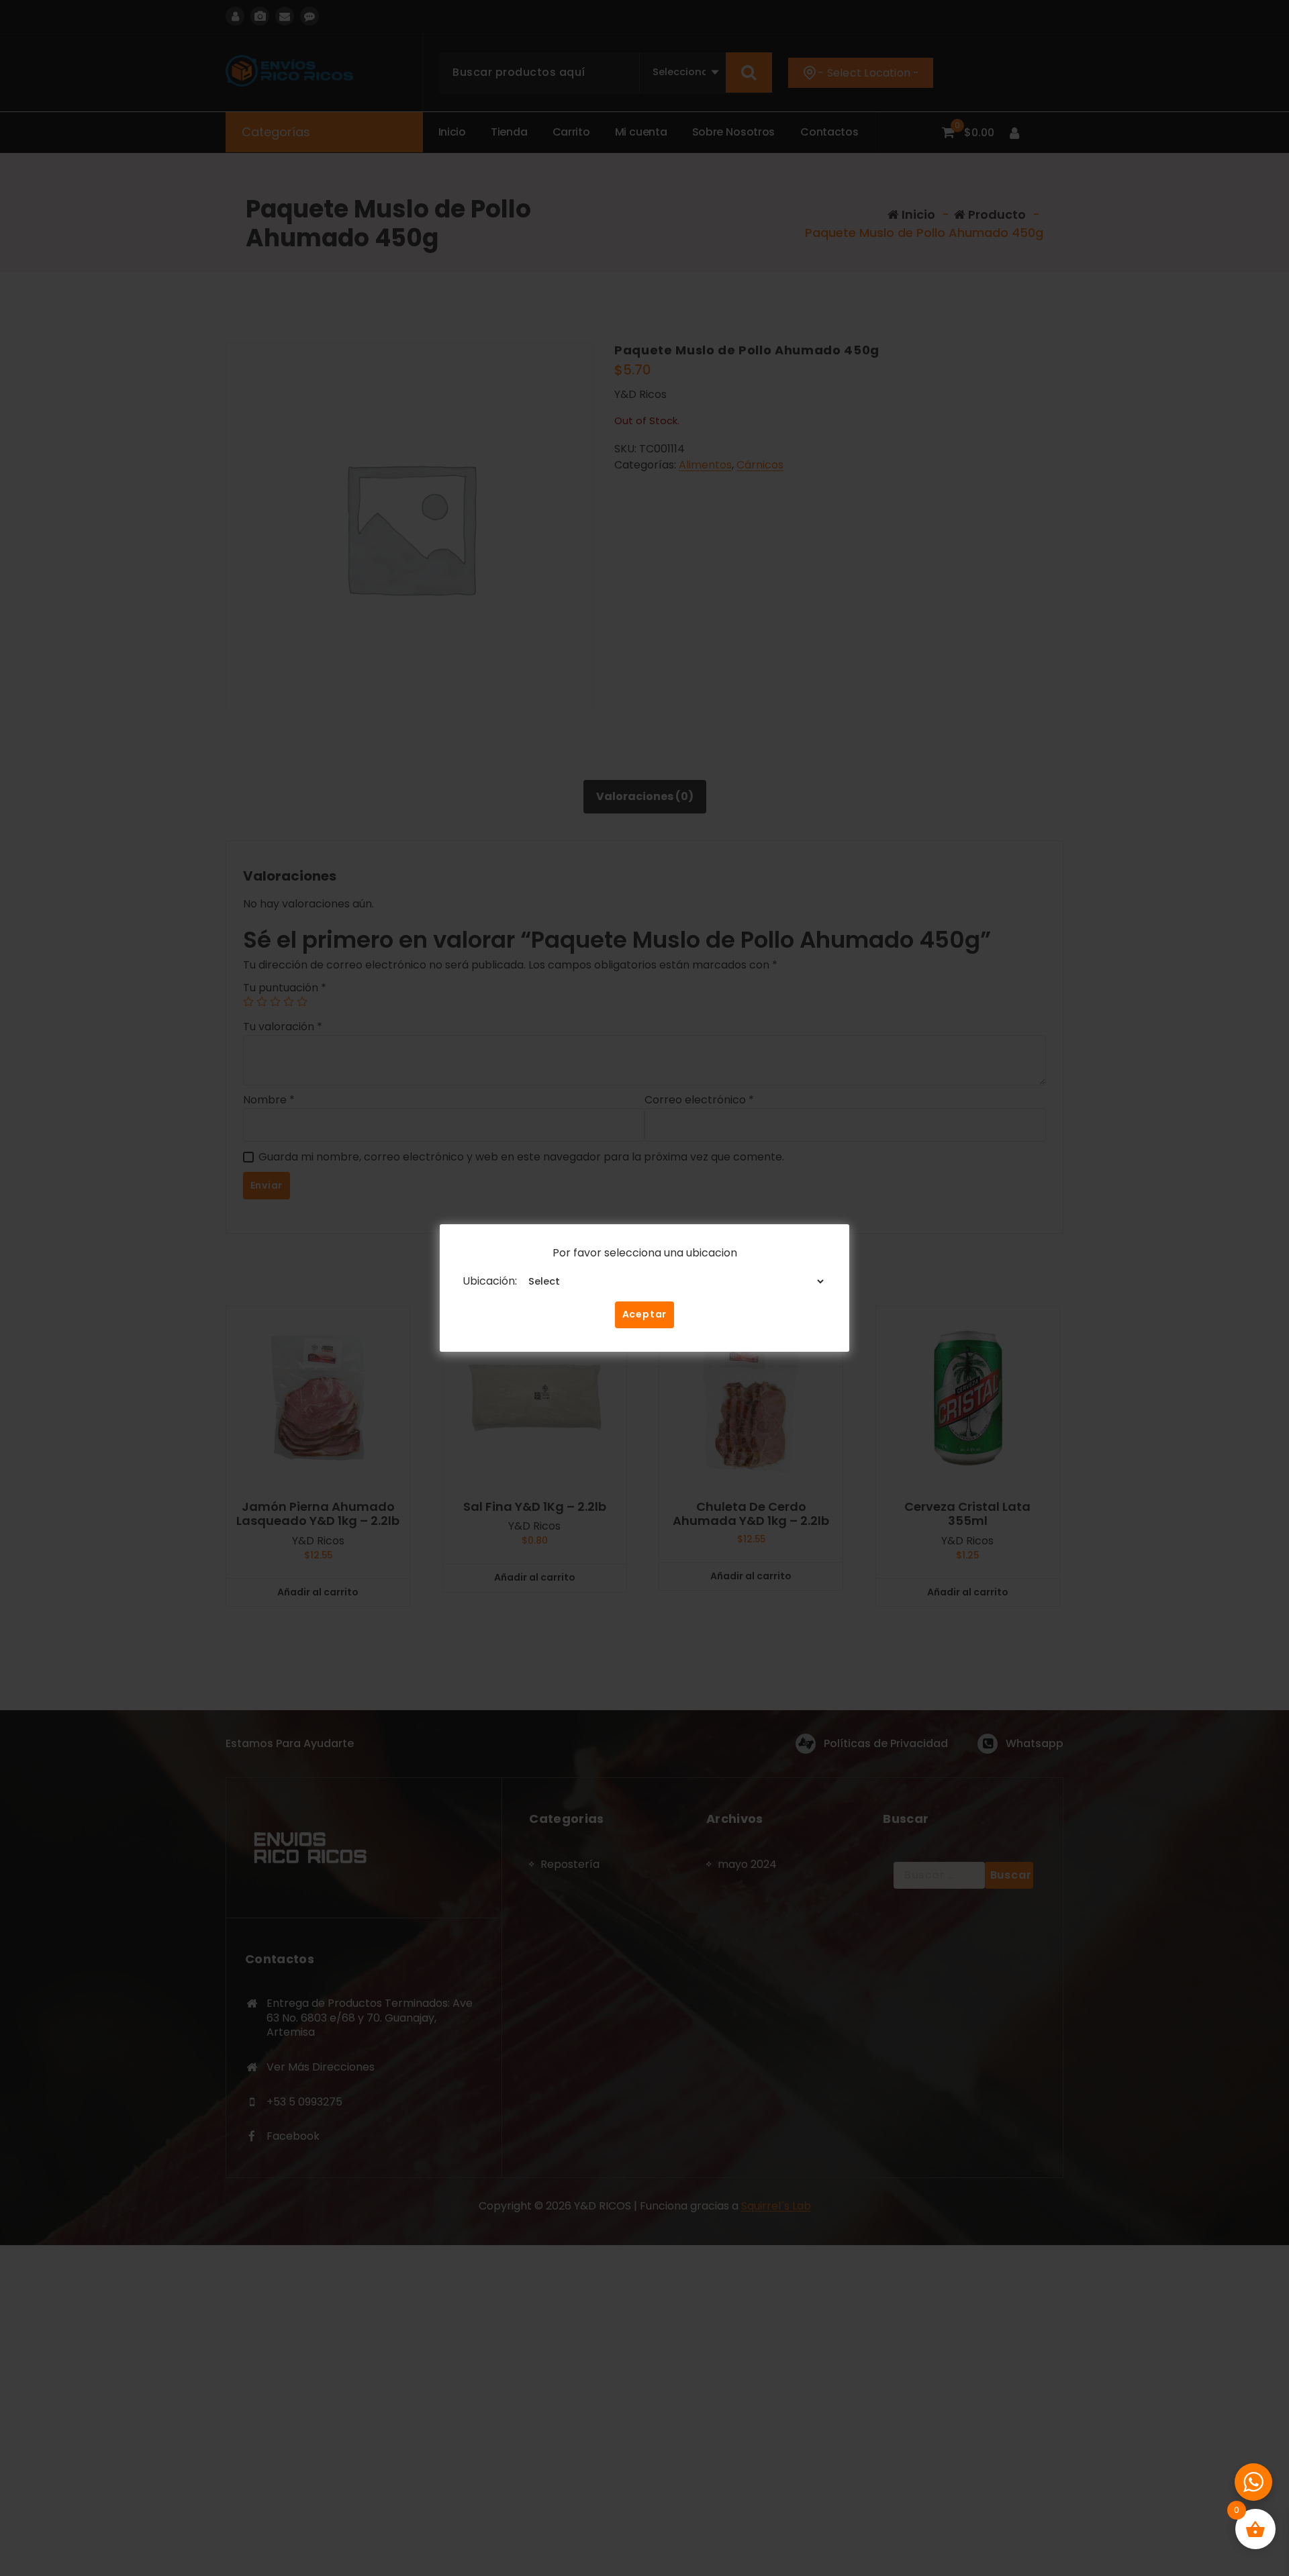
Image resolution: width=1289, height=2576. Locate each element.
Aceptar (645, 1314)
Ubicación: (490, 1281)
